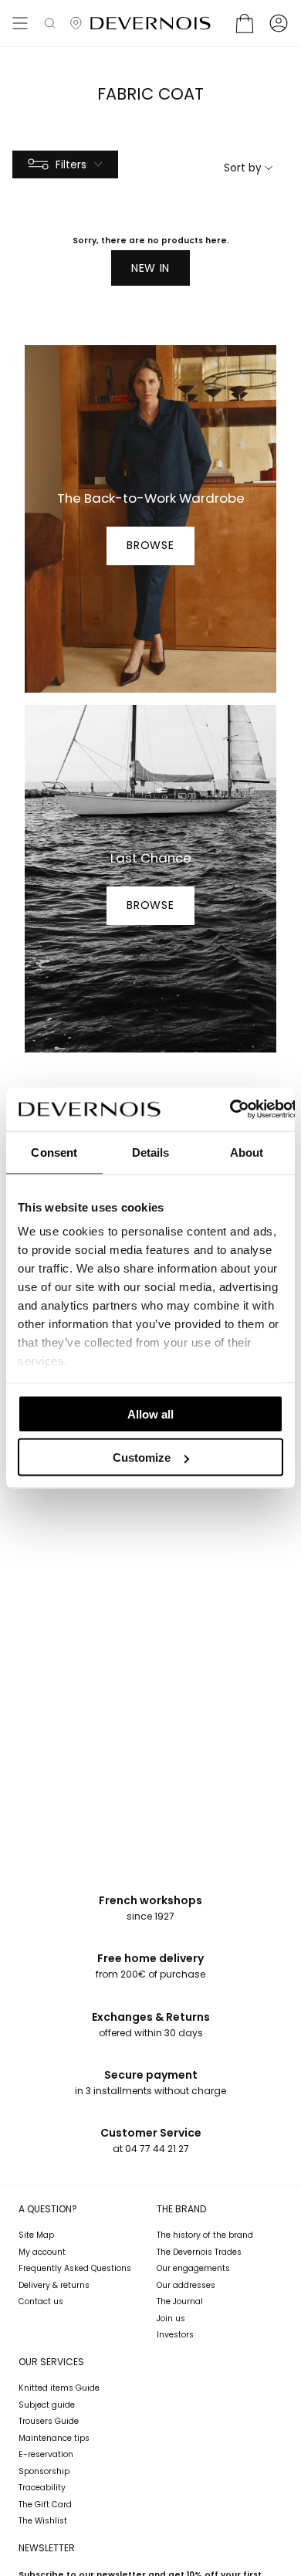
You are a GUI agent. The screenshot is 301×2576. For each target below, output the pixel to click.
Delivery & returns (54, 2285)
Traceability (42, 2488)
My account (42, 2252)
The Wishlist (43, 2521)
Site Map (36, 2235)
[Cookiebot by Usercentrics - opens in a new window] (229, 1110)
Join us (171, 2318)
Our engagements (193, 2268)
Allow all (150, 1413)
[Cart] (245, 23)
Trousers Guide (49, 2421)
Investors (175, 2335)
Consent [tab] (54, 1152)
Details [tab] (151, 1152)
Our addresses (186, 2285)
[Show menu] (20, 23)
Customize (142, 1457)
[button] (50, 23)
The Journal (180, 2301)
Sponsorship (44, 2471)
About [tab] (247, 1152)
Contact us (41, 2301)
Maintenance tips (54, 2438)
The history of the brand (205, 2235)
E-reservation (46, 2454)
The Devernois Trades (199, 2252)
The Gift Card (45, 2505)
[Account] (279, 23)
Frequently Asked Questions (75, 2268)
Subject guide (47, 2405)
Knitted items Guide (59, 2388)
